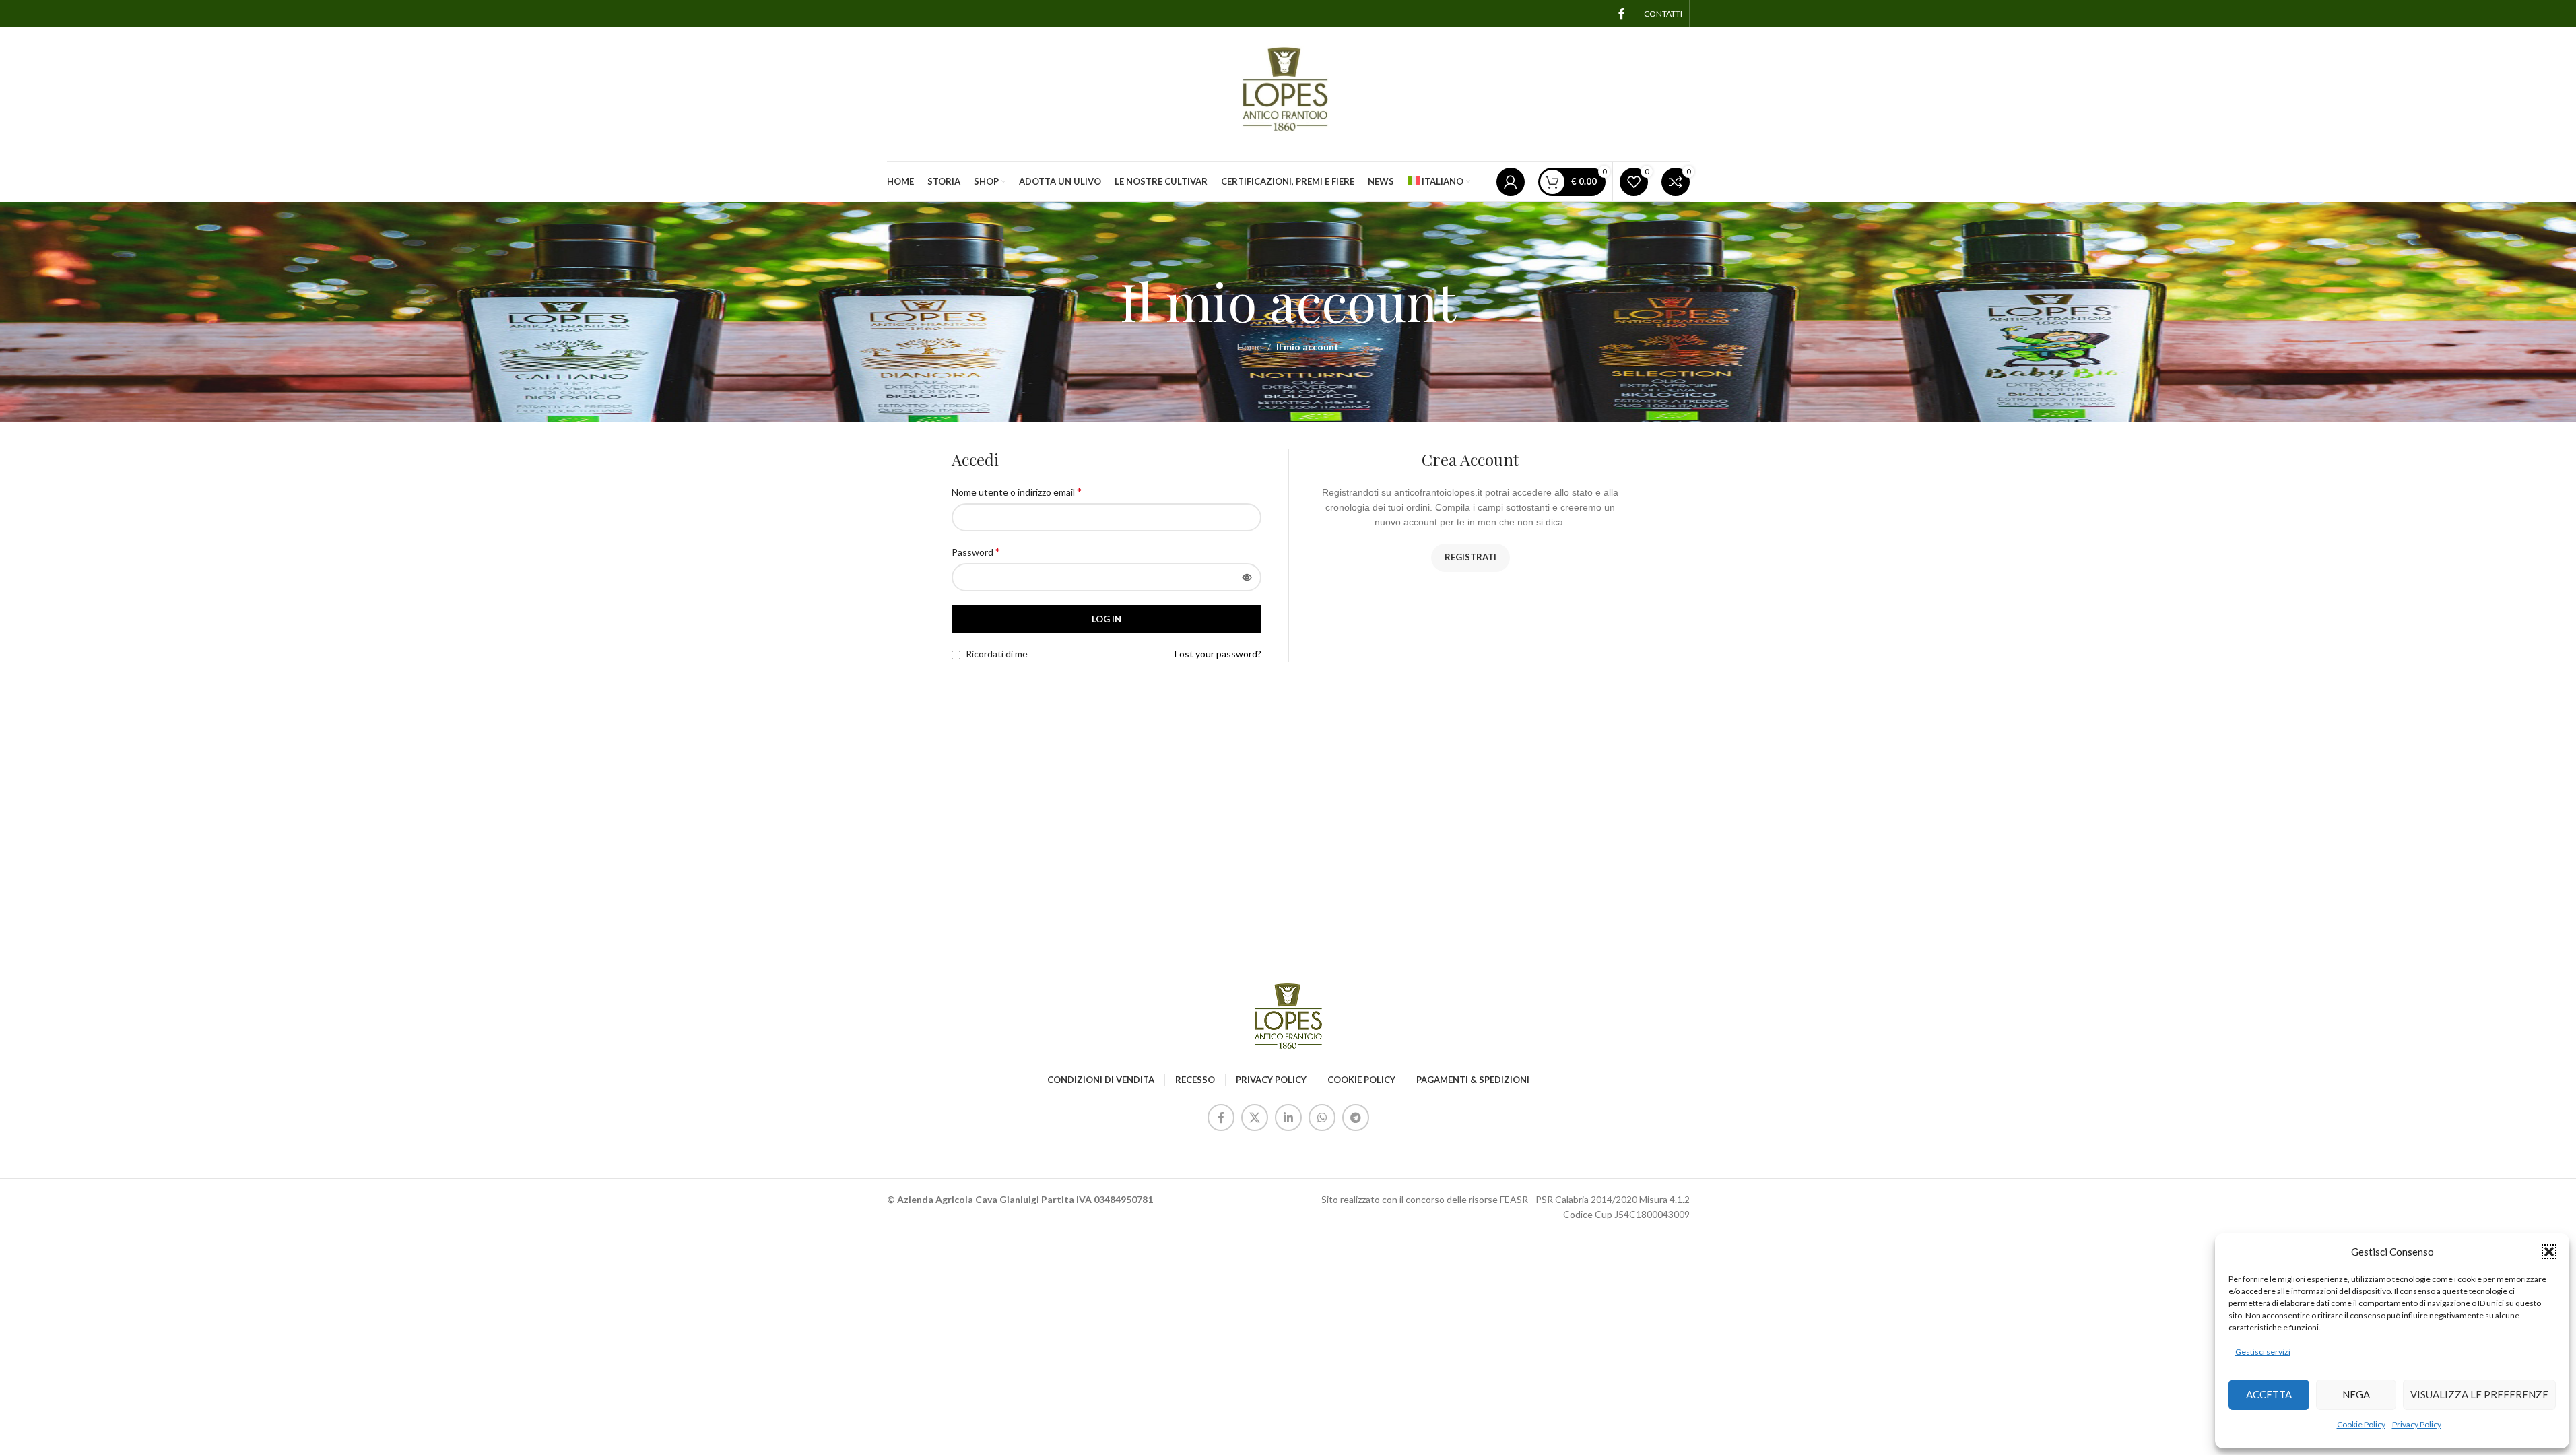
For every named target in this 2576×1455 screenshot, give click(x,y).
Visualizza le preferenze (2479, 1394)
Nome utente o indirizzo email (1017, 491)
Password (976, 551)
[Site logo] (1288, 93)
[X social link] (1255, 1118)
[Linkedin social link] (1288, 1118)
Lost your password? (1218, 654)
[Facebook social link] (1622, 13)
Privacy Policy (2417, 1424)
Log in (1107, 619)
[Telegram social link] (1356, 1118)
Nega (2356, 1394)
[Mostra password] (1247, 577)
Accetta (2269, 1394)
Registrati (1471, 557)
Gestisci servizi (2263, 1352)
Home (1250, 347)
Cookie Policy (2361, 1424)
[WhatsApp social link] (1322, 1118)
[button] (2549, 1252)
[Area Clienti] (1511, 182)
